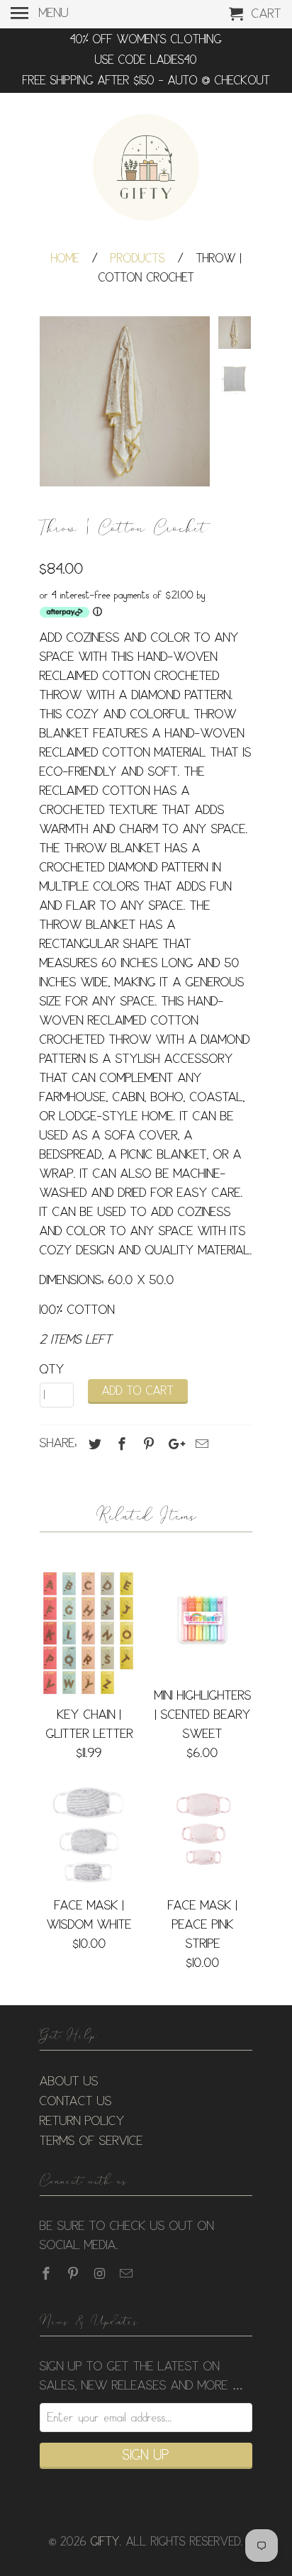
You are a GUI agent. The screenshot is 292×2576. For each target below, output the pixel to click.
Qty (52, 1370)
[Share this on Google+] (173, 1444)
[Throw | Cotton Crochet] (125, 401)
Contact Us (76, 2102)
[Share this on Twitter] (93, 1444)
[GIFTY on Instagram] (101, 2274)
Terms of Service (91, 2141)
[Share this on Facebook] (120, 1444)
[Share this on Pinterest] (147, 1444)
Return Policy (82, 2121)
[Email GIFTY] (128, 2274)
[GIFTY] (146, 169)
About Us (69, 2082)
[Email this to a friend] (200, 1444)
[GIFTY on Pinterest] (74, 2274)
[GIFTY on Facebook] (47, 2274)
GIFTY (105, 2542)
